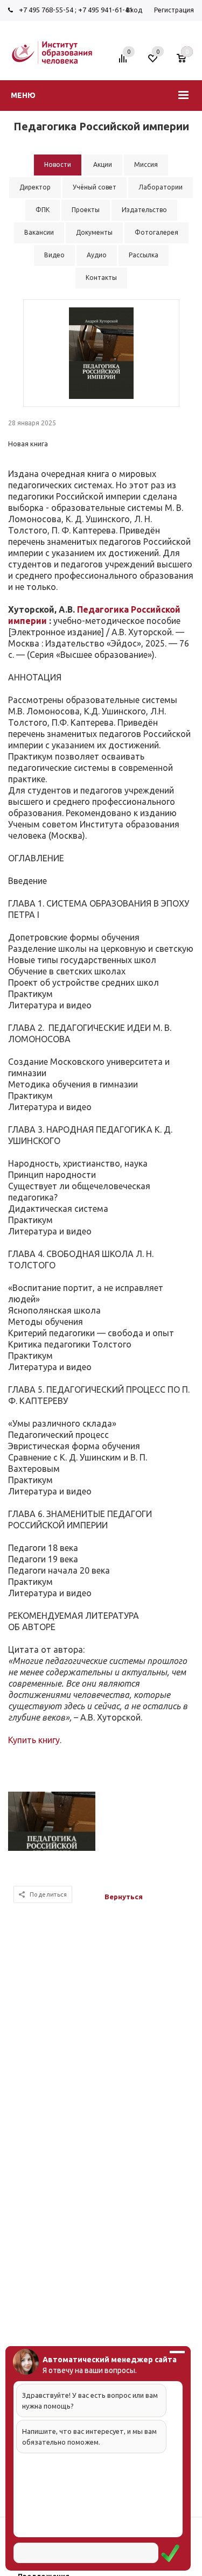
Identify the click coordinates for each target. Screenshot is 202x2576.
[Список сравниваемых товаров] (124, 62)
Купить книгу (34, 1740)
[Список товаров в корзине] (187, 62)
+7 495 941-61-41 (105, 10)
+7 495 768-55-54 (46, 10)
